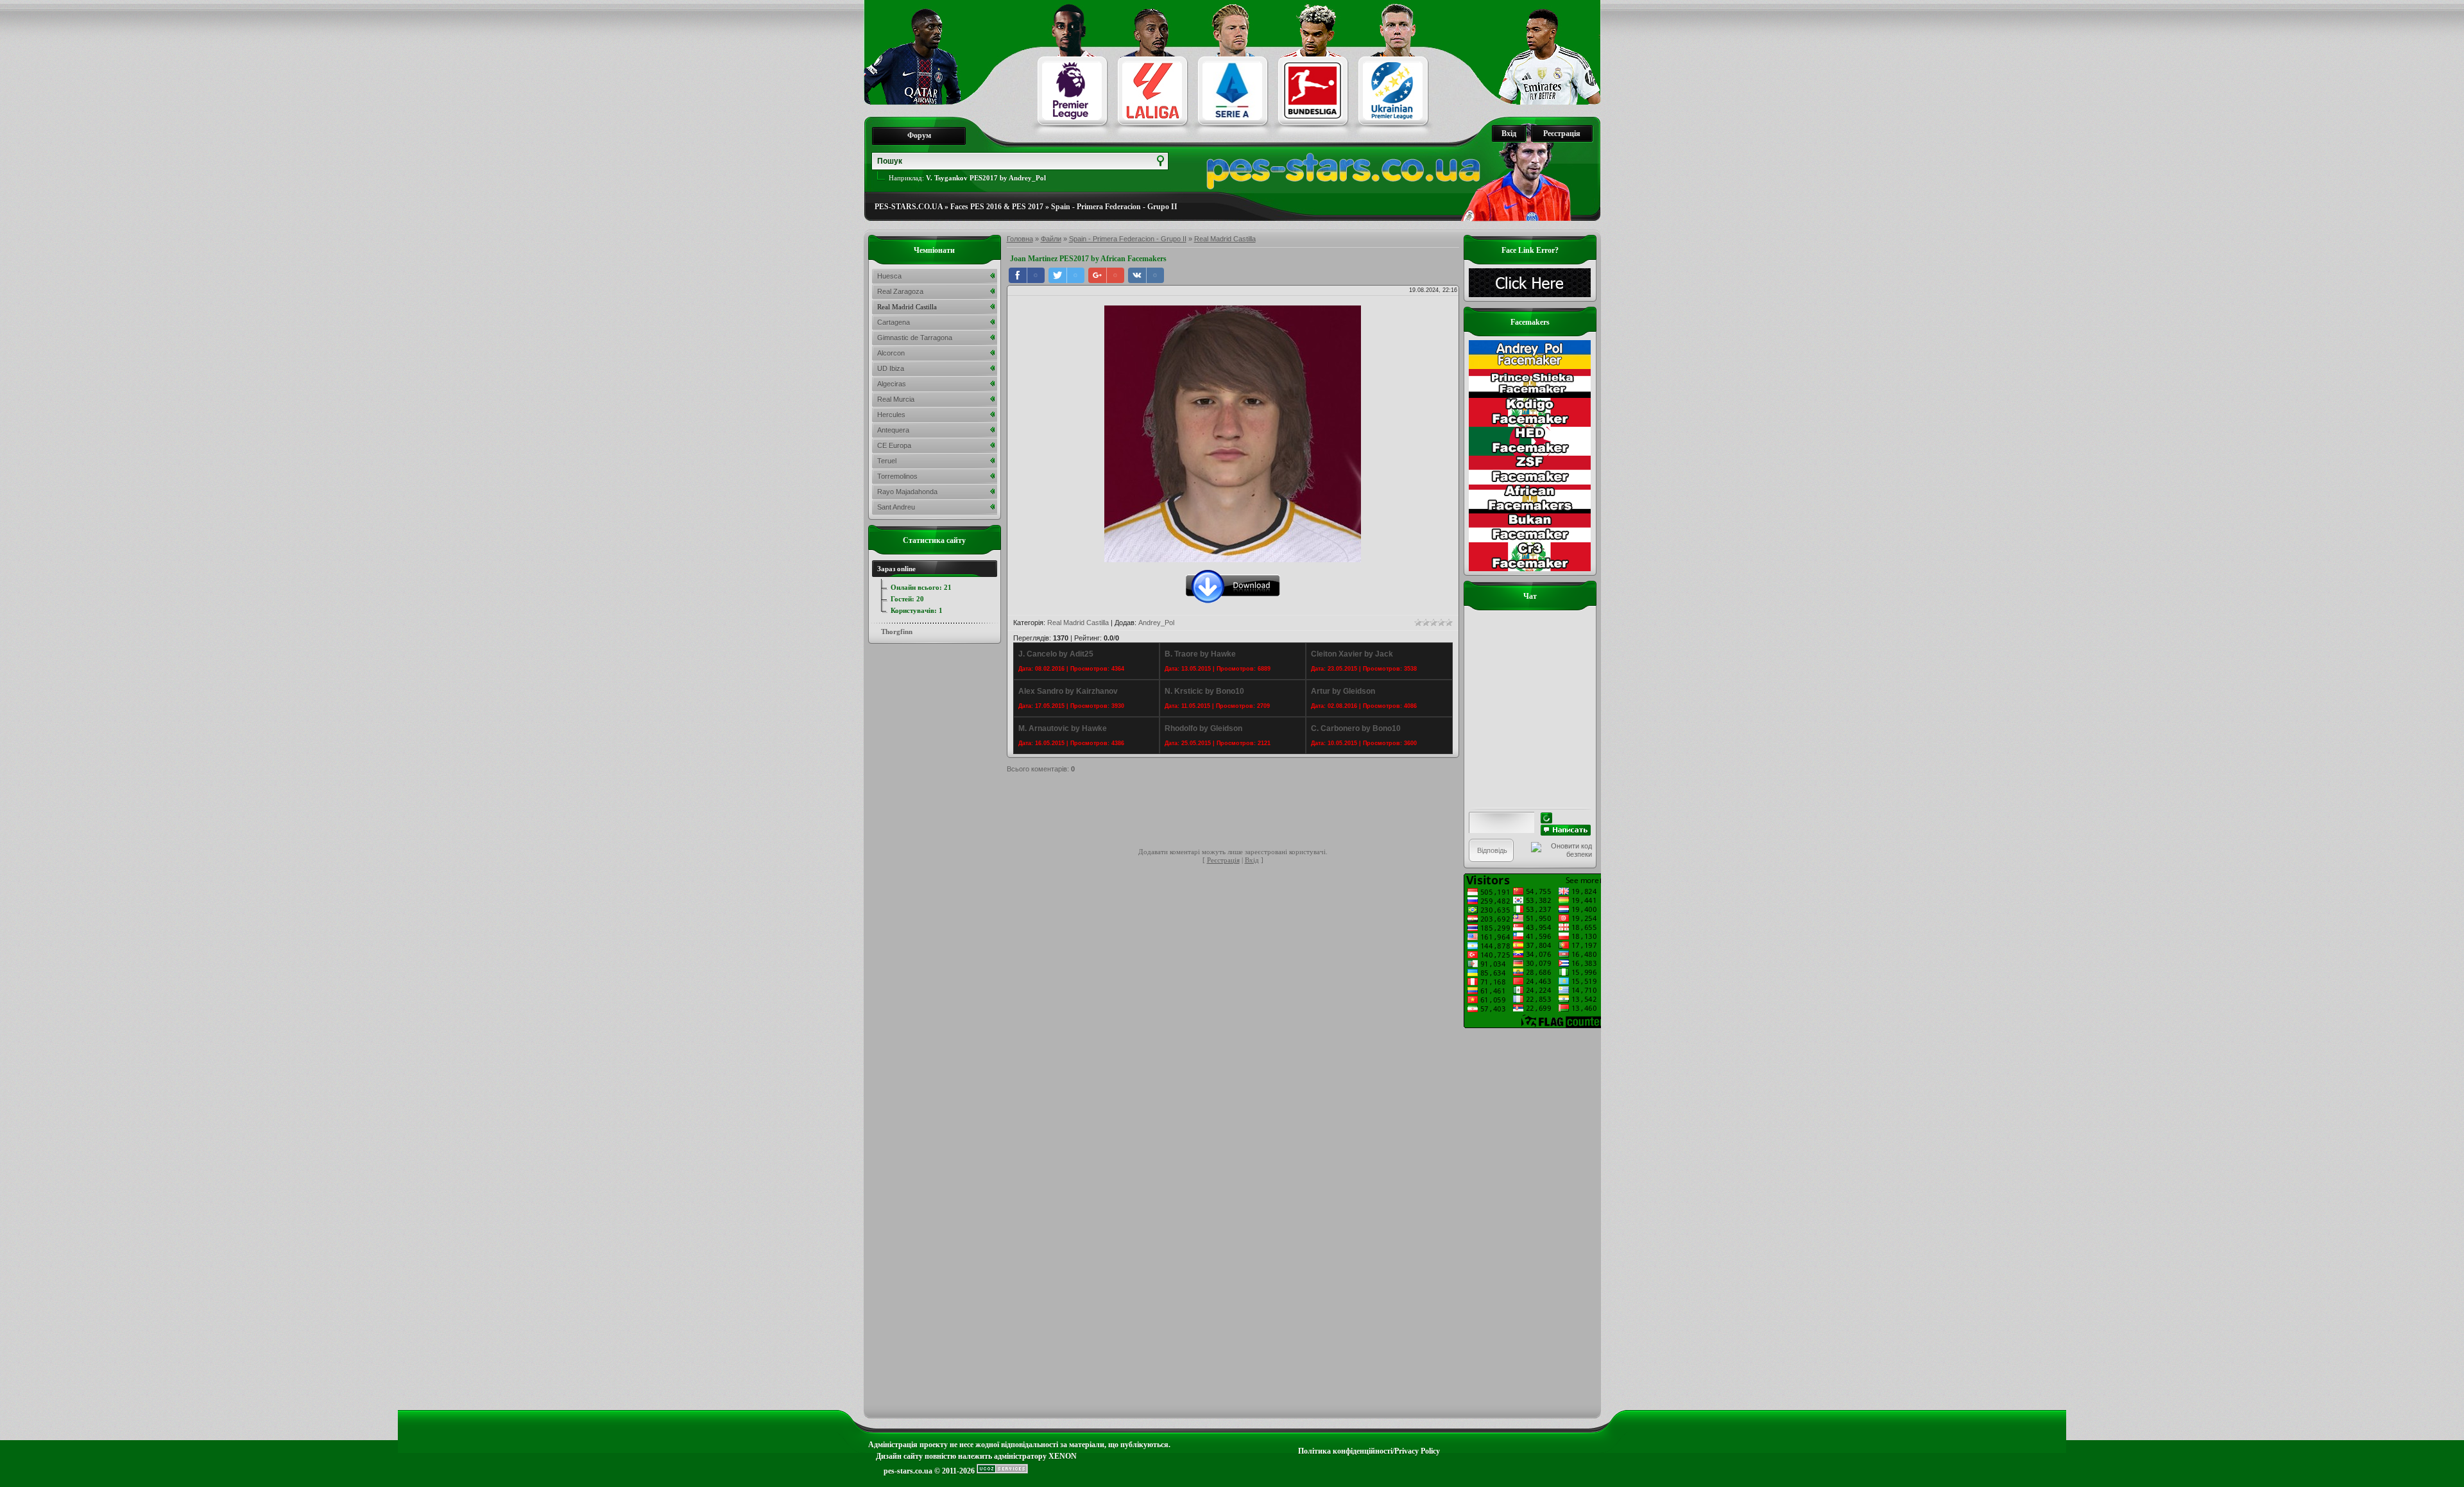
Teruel (887, 461)
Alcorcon (891, 353)
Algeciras (892, 384)
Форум (919, 135)
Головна (1020, 239)
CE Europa (894, 445)
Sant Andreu (896, 507)
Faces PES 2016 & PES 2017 (997, 207)
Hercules (891, 415)
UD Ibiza (891, 368)
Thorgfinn (897, 632)
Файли (1051, 239)
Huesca (889, 276)
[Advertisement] (1240, 812)
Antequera (893, 430)
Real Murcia (896, 399)
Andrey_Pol (1156, 623)
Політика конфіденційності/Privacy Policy (1369, 1451)
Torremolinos (897, 476)
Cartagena (894, 322)
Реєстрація (1562, 133)
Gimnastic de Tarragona (915, 338)
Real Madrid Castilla (1225, 239)
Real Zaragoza (900, 291)
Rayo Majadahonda (907, 492)
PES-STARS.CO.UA (909, 207)
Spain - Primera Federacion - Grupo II (1114, 207)
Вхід (1509, 133)
